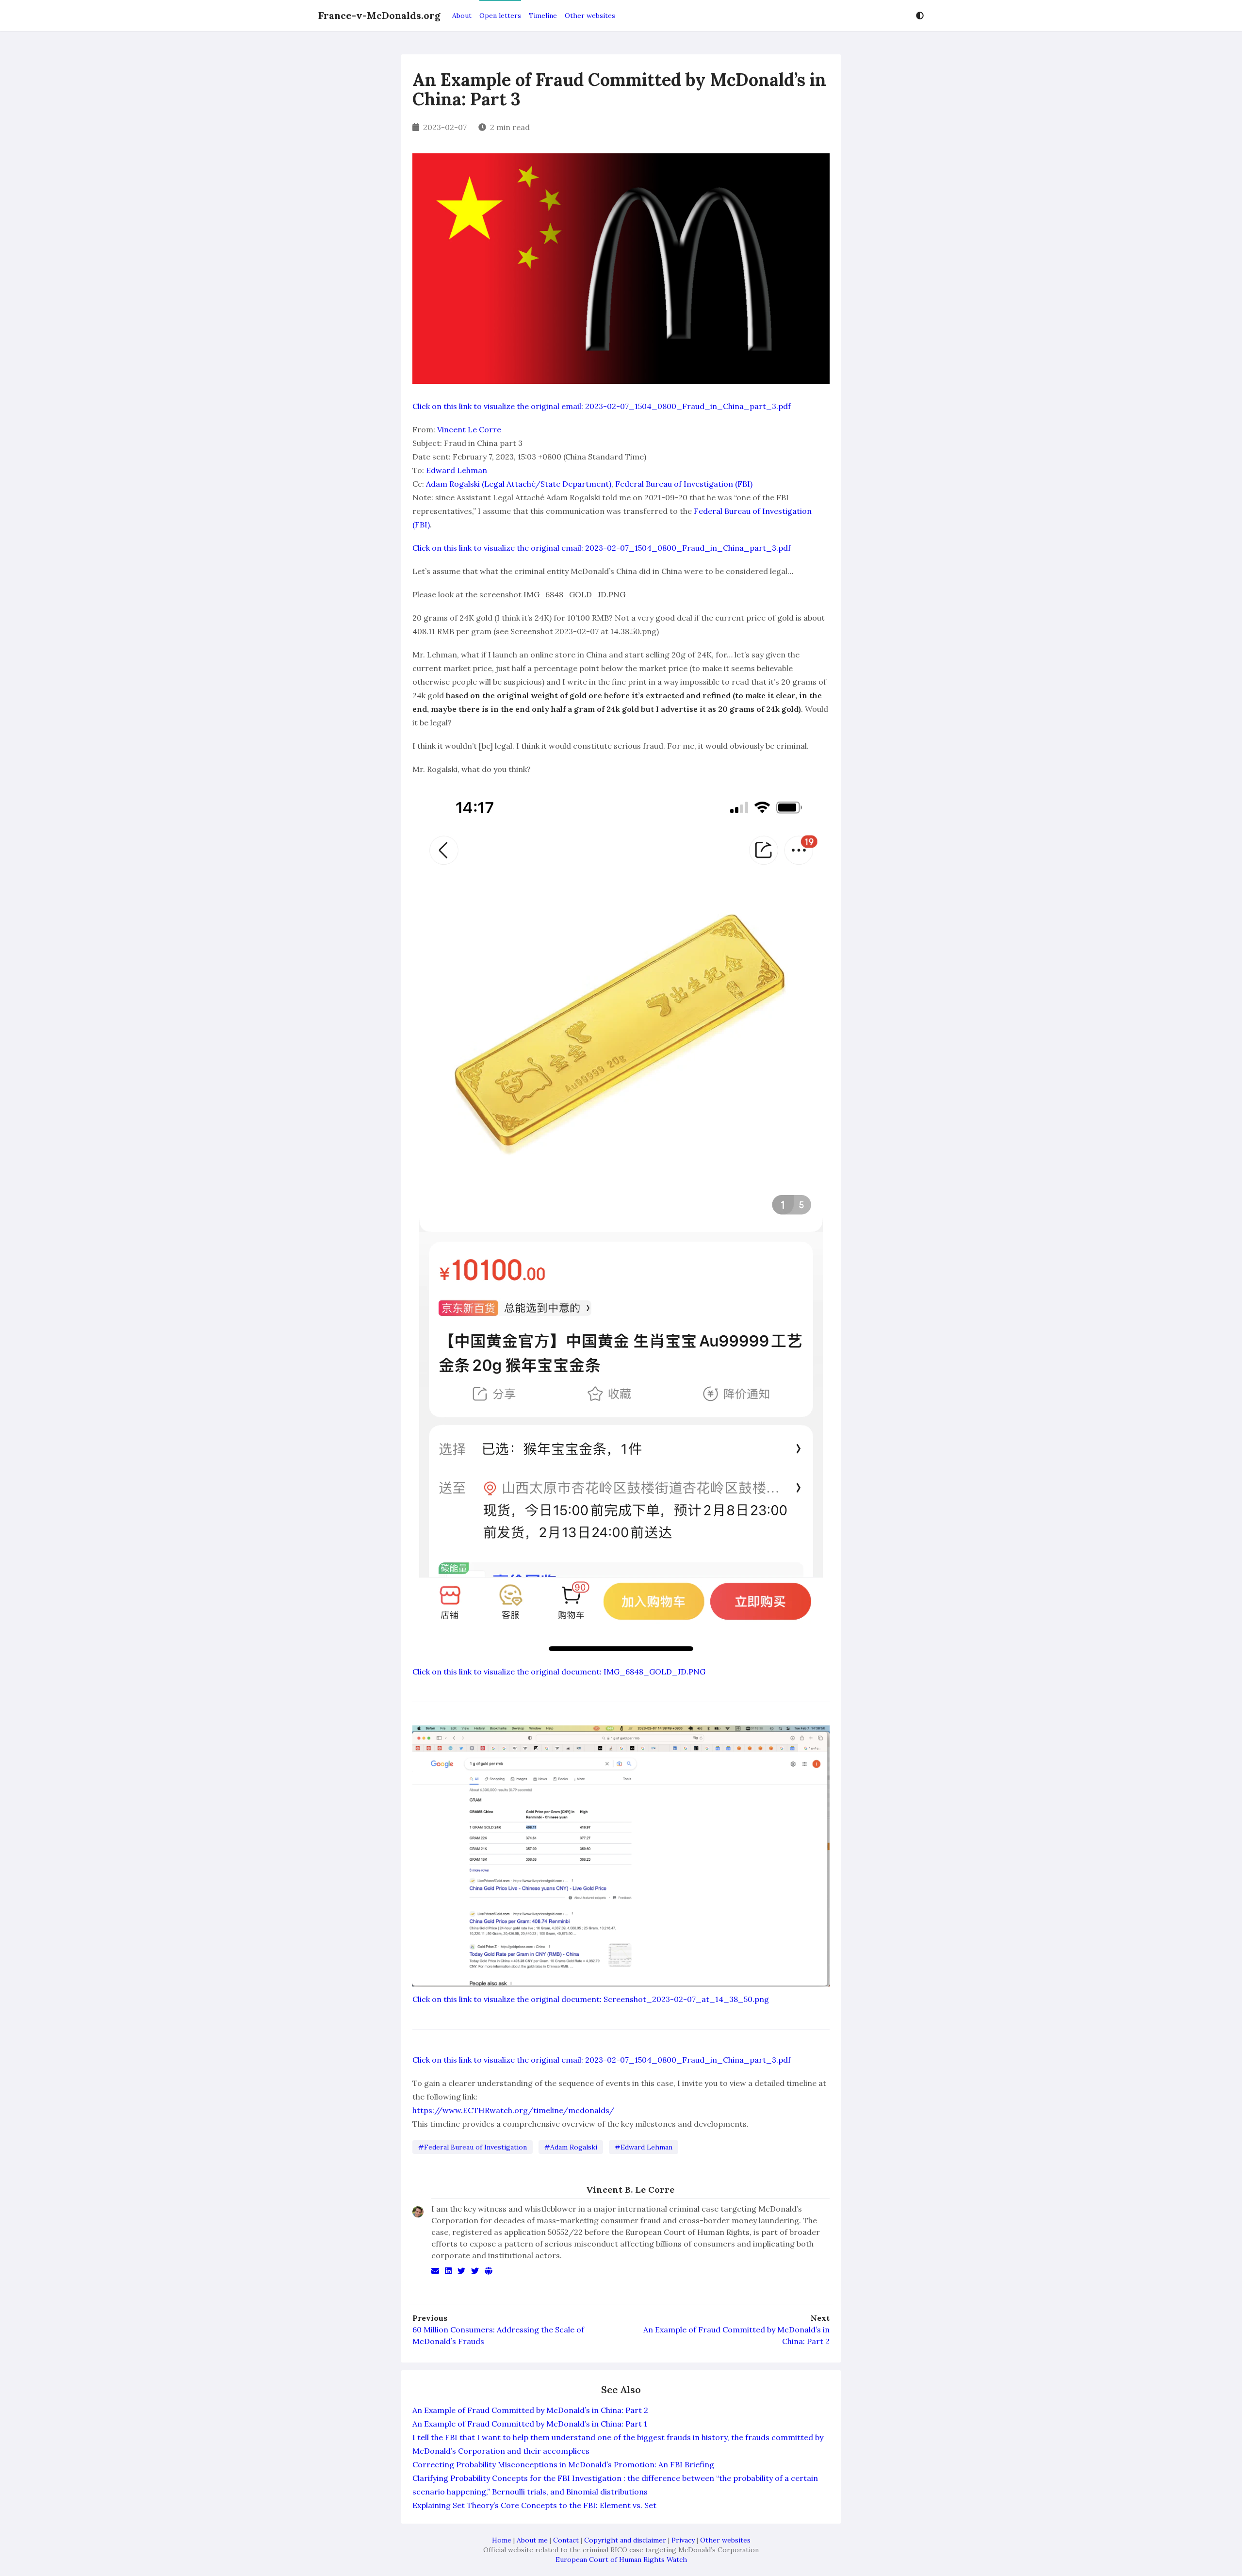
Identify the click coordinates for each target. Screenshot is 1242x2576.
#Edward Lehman (644, 2147)
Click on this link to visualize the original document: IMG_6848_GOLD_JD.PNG (559, 1672)
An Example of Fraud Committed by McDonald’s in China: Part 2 (736, 2335)
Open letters (500, 16)
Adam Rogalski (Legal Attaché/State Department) (519, 484)
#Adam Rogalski (571, 2147)
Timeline (543, 16)
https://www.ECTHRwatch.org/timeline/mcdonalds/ (513, 2110)
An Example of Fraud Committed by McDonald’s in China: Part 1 (530, 2424)
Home (502, 2540)
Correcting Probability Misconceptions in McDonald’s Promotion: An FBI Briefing (563, 2464)
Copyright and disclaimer (625, 2540)
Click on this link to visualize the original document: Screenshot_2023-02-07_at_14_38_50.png (591, 1999)
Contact (566, 2540)
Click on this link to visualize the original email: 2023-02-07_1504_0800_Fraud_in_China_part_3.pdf (602, 406)
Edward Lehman (457, 470)
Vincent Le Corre (469, 429)
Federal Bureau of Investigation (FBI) (684, 484)
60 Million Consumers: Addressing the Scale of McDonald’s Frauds (498, 2335)
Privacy (683, 2540)
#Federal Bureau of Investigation (473, 2147)
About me (532, 2540)
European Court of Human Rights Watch (621, 2560)
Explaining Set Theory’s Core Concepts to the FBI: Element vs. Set (534, 2505)
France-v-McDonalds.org (379, 15)
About (462, 16)
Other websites (590, 16)
